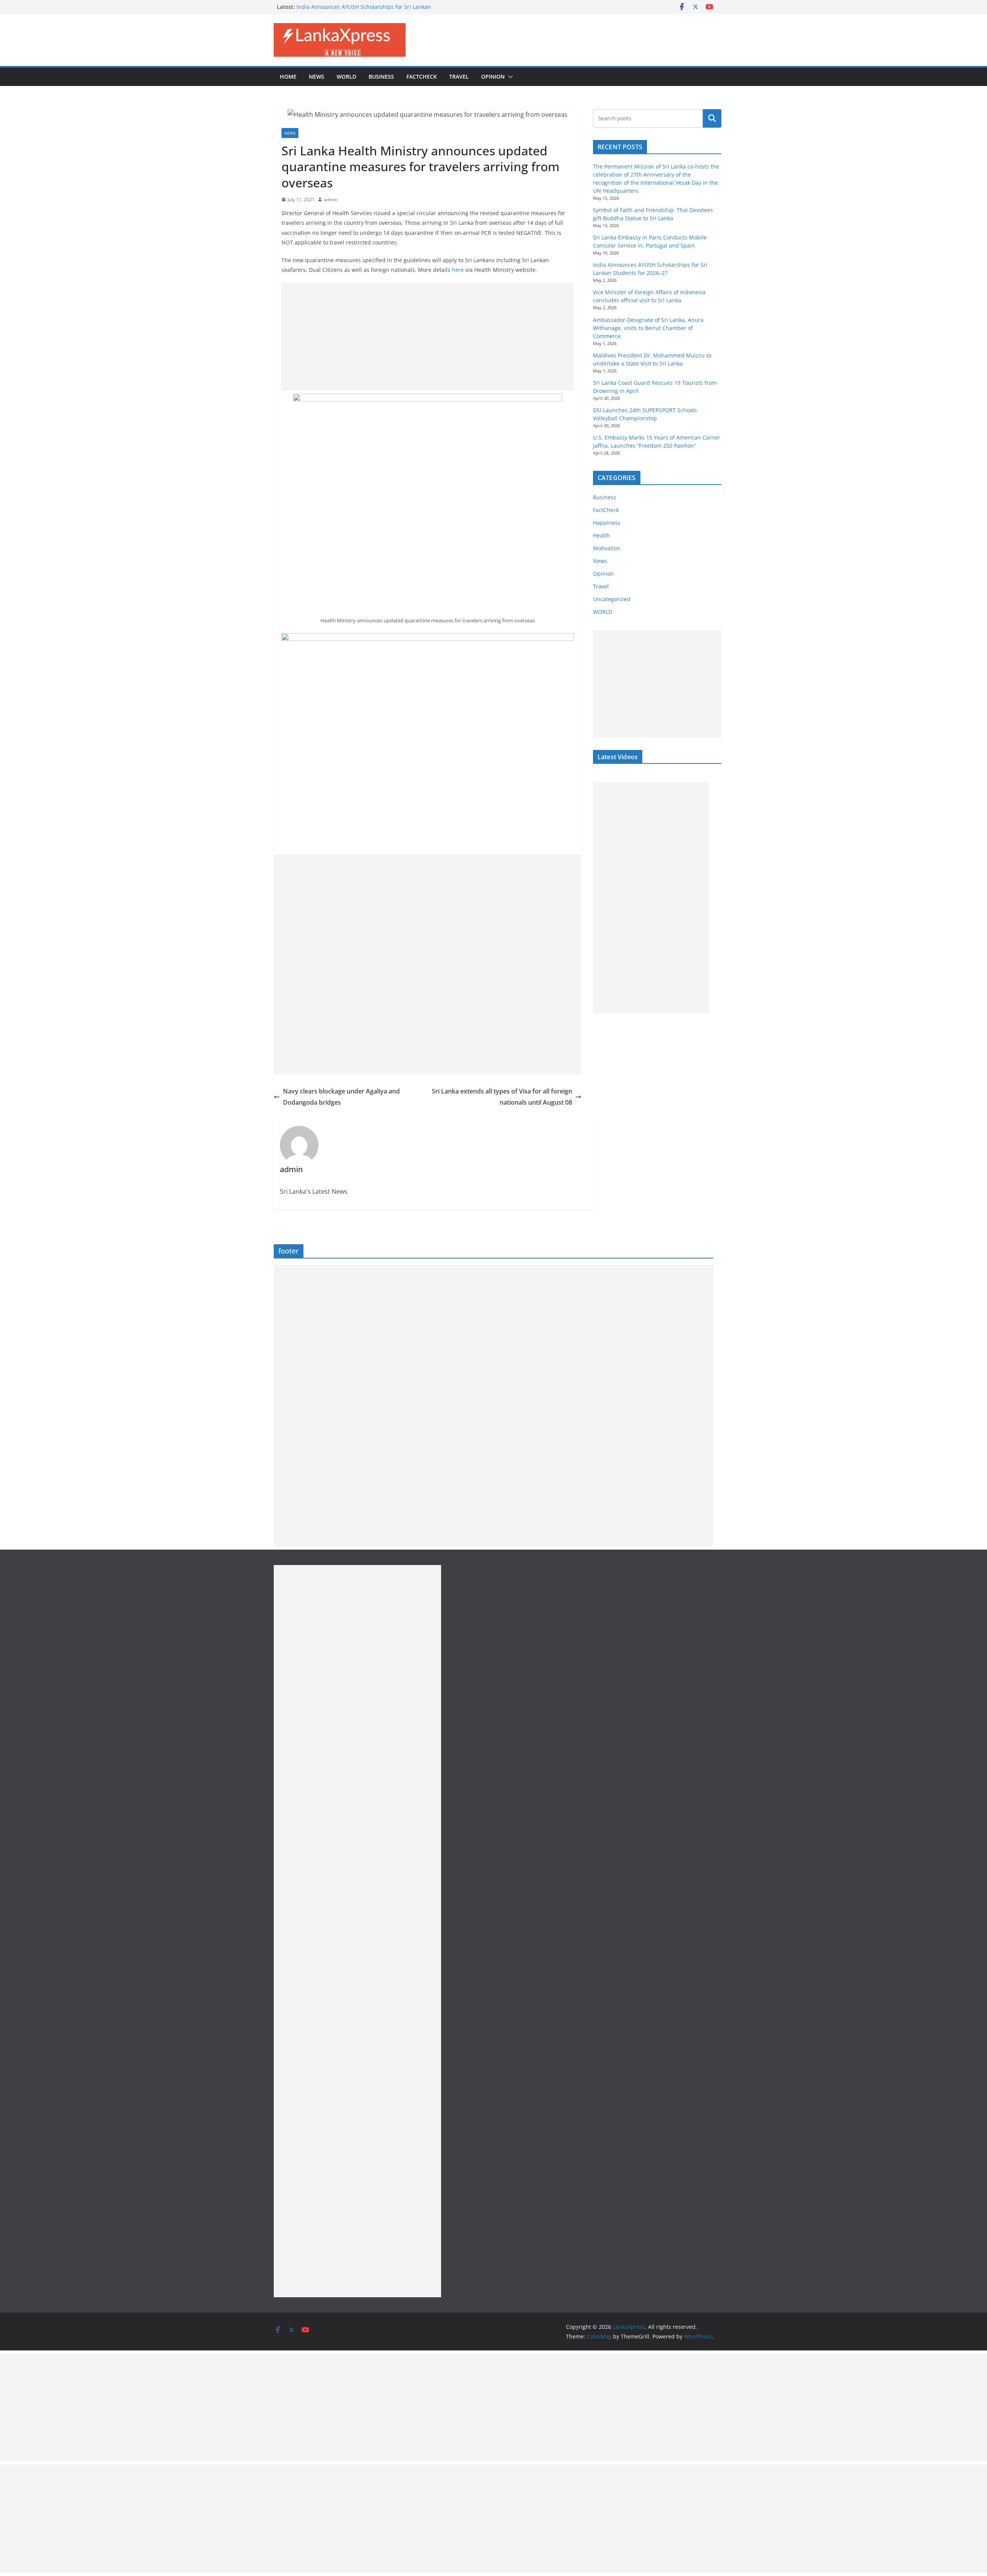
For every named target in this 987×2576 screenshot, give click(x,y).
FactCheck (422, 77)
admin (331, 200)
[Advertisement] (428, 337)
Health (601, 535)
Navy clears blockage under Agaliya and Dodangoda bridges (341, 1097)
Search (712, 118)
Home (288, 77)
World (346, 77)
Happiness (607, 523)
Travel (459, 77)
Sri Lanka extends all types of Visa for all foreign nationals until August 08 (502, 1097)
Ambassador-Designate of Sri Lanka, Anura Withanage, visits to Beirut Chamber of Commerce (648, 328)
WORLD (603, 612)
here (459, 270)
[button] (509, 77)
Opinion (493, 77)
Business (381, 77)
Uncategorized (612, 599)
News (317, 77)
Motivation (607, 548)
